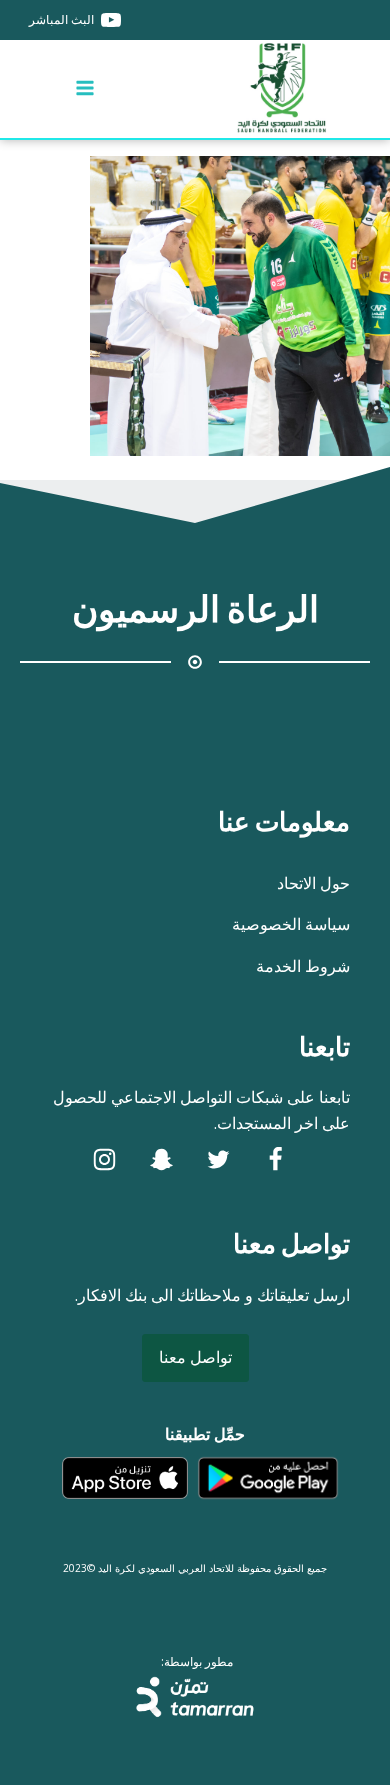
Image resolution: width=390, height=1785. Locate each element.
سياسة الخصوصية (291, 924)
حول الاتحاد (313, 883)
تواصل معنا (195, 1357)
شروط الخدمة (303, 966)
